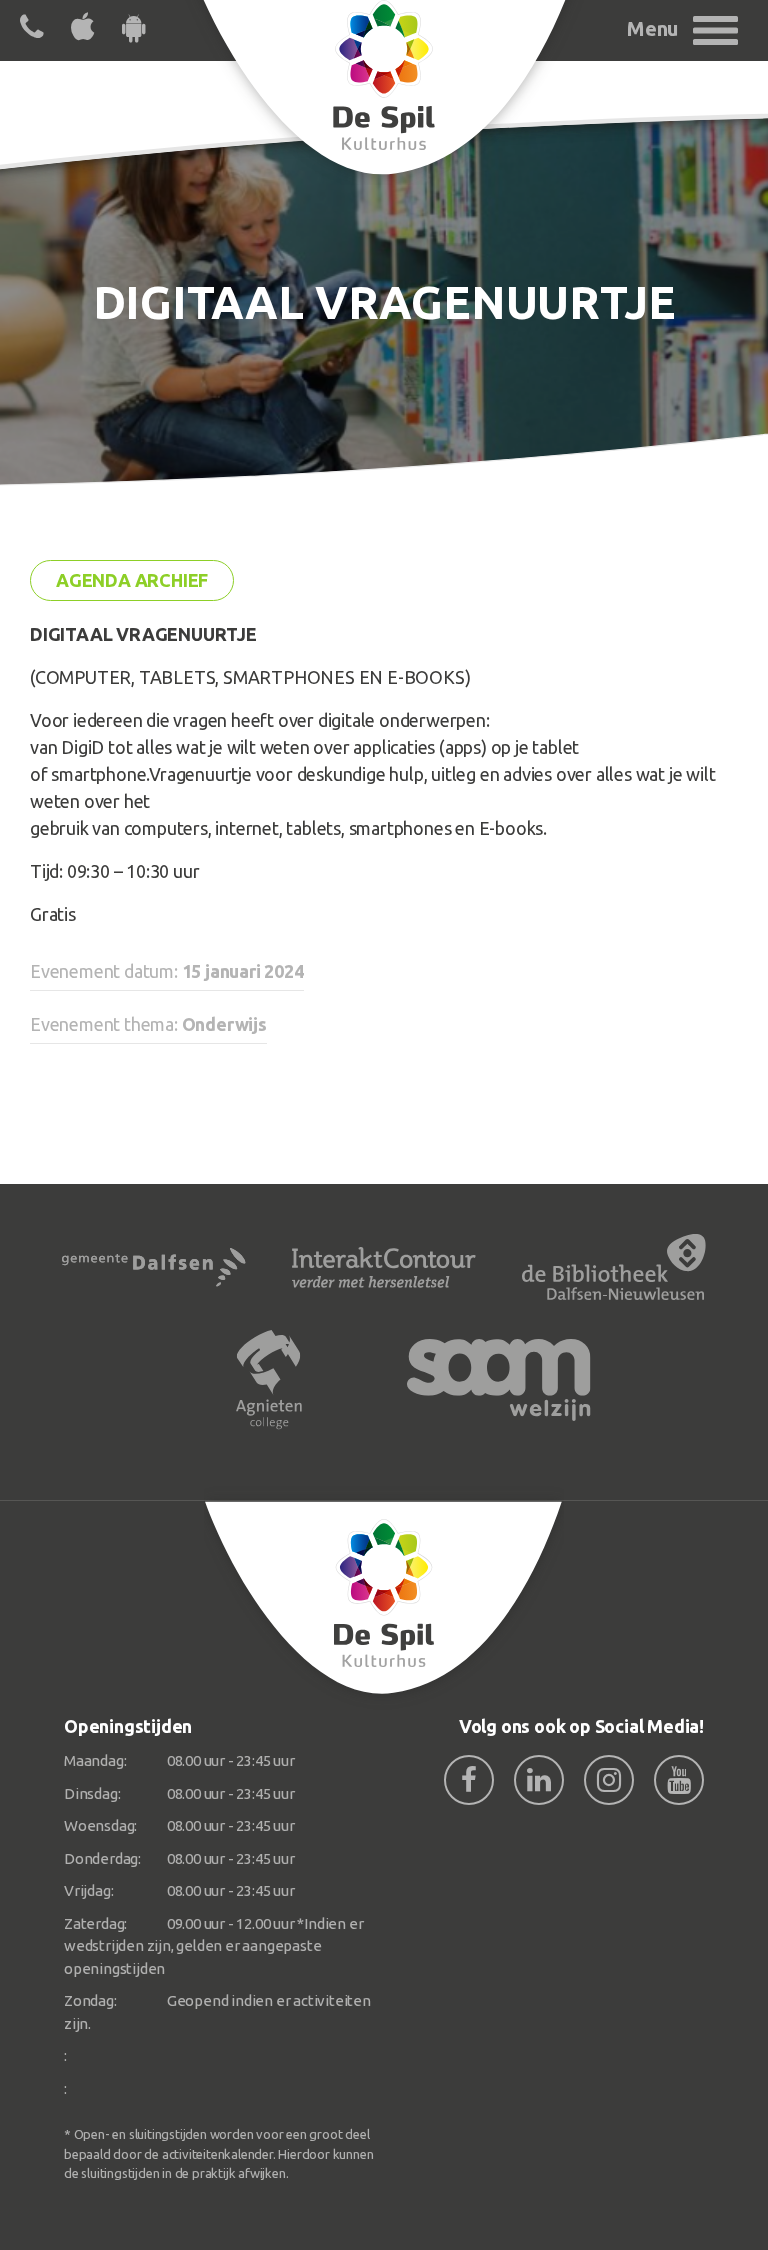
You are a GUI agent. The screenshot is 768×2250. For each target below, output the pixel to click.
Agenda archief (132, 580)
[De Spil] (384, 1598)
